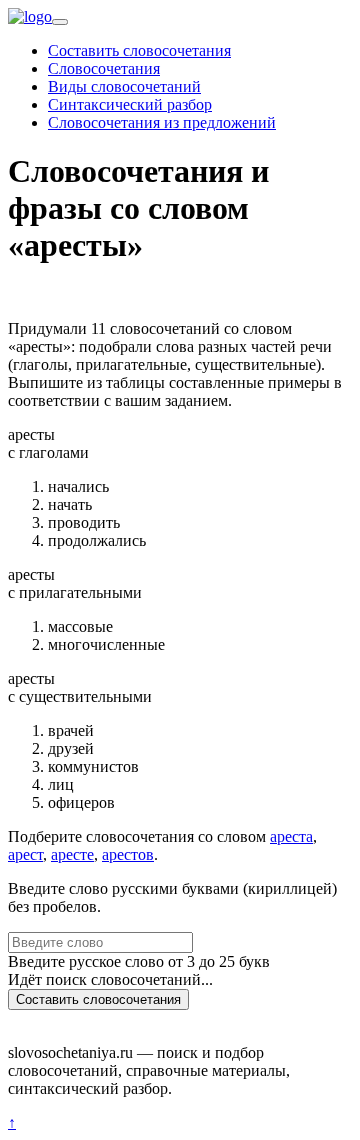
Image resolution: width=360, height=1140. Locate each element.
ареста (291, 836)
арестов (128, 854)
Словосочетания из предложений (162, 122)
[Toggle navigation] (60, 22)
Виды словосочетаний (124, 86)
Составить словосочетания (139, 50)
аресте (72, 854)
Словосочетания (104, 68)
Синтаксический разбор (130, 104)
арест (25, 854)
